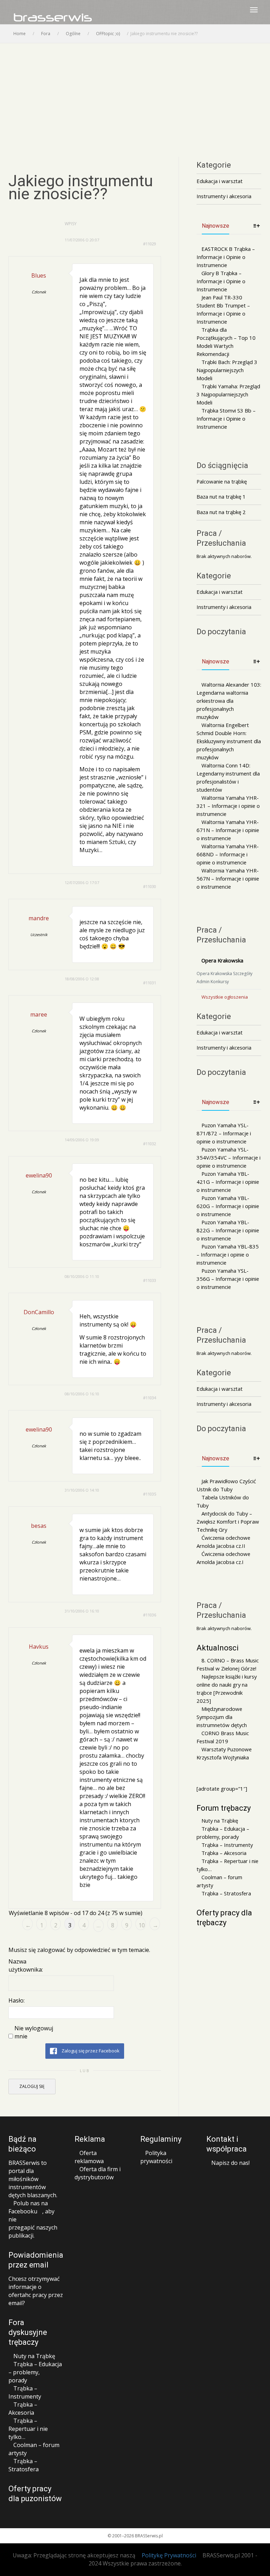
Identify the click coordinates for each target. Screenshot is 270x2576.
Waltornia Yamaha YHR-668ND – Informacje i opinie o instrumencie (228, 854)
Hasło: (17, 2000)
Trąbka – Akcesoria (224, 1853)
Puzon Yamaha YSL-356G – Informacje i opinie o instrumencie (228, 1279)
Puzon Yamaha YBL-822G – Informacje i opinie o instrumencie (228, 1230)
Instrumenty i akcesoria (224, 196)
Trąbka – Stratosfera (226, 1893)
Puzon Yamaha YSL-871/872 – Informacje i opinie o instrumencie (224, 1133)
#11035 (150, 1494)
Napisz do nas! (230, 2163)
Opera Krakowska (222, 960)
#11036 (150, 1615)
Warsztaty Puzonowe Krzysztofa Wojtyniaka (224, 1753)
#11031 (150, 983)
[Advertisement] (135, 96)
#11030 (150, 886)
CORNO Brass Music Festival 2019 (223, 1737)
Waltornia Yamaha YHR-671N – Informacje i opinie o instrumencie (228, 830)
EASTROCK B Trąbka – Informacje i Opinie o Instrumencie (226, 257)
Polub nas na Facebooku (28, 2207)
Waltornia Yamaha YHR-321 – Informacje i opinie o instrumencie (228, 806)
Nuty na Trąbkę (220, 1821)
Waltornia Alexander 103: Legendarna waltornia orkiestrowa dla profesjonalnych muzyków (229, 701)
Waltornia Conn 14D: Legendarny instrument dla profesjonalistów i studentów (228, 777)
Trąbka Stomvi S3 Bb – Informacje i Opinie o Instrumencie (226, 418)
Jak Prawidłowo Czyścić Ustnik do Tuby (226, 1485)
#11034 (150, 1398)
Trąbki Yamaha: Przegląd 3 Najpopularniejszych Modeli (228, 394)
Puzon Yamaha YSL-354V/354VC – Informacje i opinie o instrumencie (229, 1157)
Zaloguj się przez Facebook (90, 2051)
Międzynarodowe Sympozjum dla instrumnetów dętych (222, 1717)
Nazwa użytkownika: (26, 1965)
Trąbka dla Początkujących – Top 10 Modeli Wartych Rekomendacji (226, 342)
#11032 (150, 1144)
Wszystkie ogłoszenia (225, 997)
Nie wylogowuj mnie (34, 2032)
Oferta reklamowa (89, 2157)
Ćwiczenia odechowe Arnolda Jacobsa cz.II (223, 1542)
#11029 (150, 244)
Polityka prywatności (156, 2157)
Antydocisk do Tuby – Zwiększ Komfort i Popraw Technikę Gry (228, 1521)
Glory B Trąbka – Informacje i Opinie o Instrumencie (221, 281)
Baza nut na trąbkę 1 (221, 497)
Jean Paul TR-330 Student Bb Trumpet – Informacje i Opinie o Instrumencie (223, 309)
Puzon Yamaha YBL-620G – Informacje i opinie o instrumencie (228, 1206)
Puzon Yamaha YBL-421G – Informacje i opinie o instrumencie (228, 1182)
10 (142, 1925)
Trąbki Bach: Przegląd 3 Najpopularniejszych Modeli (227, 370)
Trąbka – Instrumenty (227, 1845)
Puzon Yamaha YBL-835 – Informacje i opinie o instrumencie (228, 1254)
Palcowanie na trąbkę (222, 481)
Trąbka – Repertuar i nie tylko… (227, 1865)
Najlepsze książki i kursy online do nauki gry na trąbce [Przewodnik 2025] (227, 1689)
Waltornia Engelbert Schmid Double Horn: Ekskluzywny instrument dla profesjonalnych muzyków (229, 741)
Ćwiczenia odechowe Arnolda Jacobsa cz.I (223, 1558)
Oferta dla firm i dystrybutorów (98, 2173)
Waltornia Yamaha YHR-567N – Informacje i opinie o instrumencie (228, 878)
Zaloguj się (32, 2086)
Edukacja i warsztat (220, 181)
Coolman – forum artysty (219, 1881)
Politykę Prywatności (169, 2555)
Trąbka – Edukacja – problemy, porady (223, 1833)
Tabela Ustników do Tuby (223, 1501)
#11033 (150, 1280)
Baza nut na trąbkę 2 (221, 512)
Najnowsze (216, 226)
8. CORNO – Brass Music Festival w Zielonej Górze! (228, 1664)
